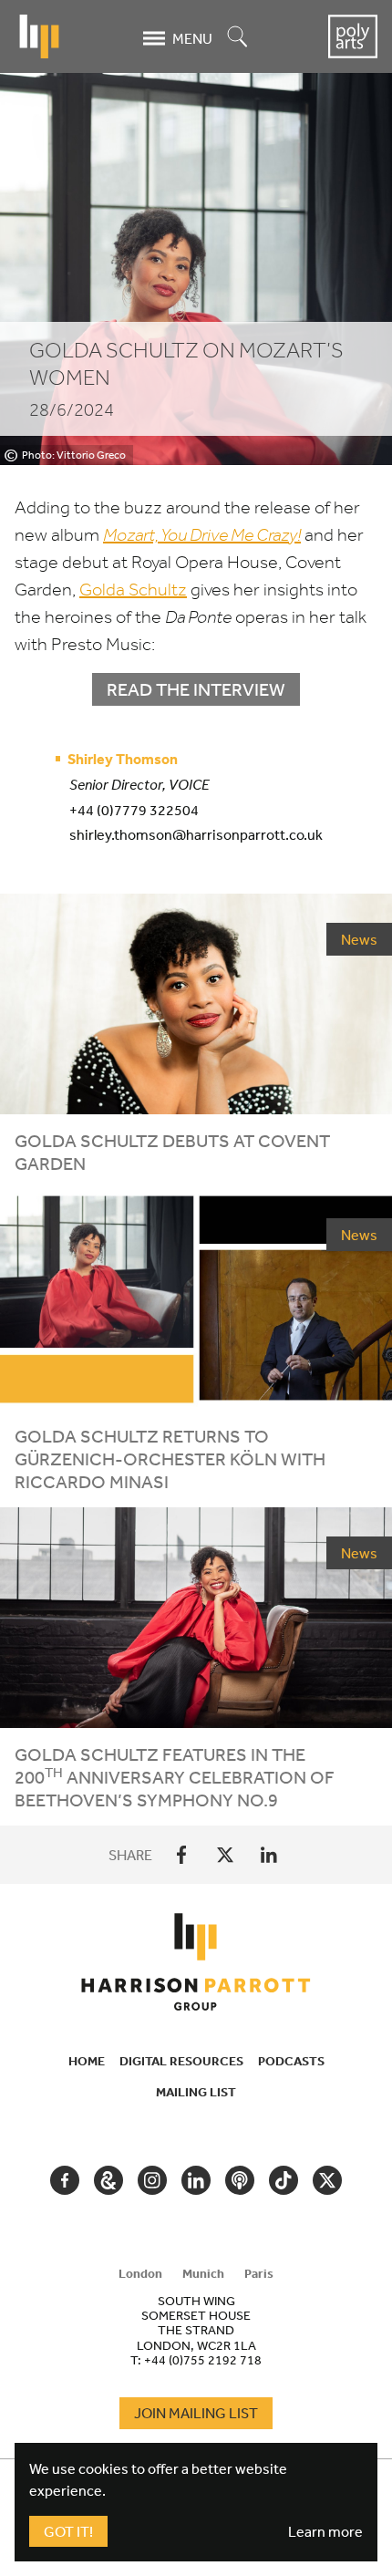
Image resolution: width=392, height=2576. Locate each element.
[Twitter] (225, 1855)
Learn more (325, 2531)
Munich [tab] (203, 2273)
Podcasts (291, 2061)
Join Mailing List (196, 2413)
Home (87, 2061)
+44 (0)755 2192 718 (203, 2360)
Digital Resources (181, 2061)
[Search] (238, 38)
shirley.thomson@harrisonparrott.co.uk (196, 834)
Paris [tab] (259, 2273)
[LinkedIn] (269, 1855)
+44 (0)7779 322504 (134, 810)
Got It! (68, 2531)
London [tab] (140, 2273)
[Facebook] (181, 1855)
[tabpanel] (196, 2330)
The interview (196, 689)
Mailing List (196, 2092)
